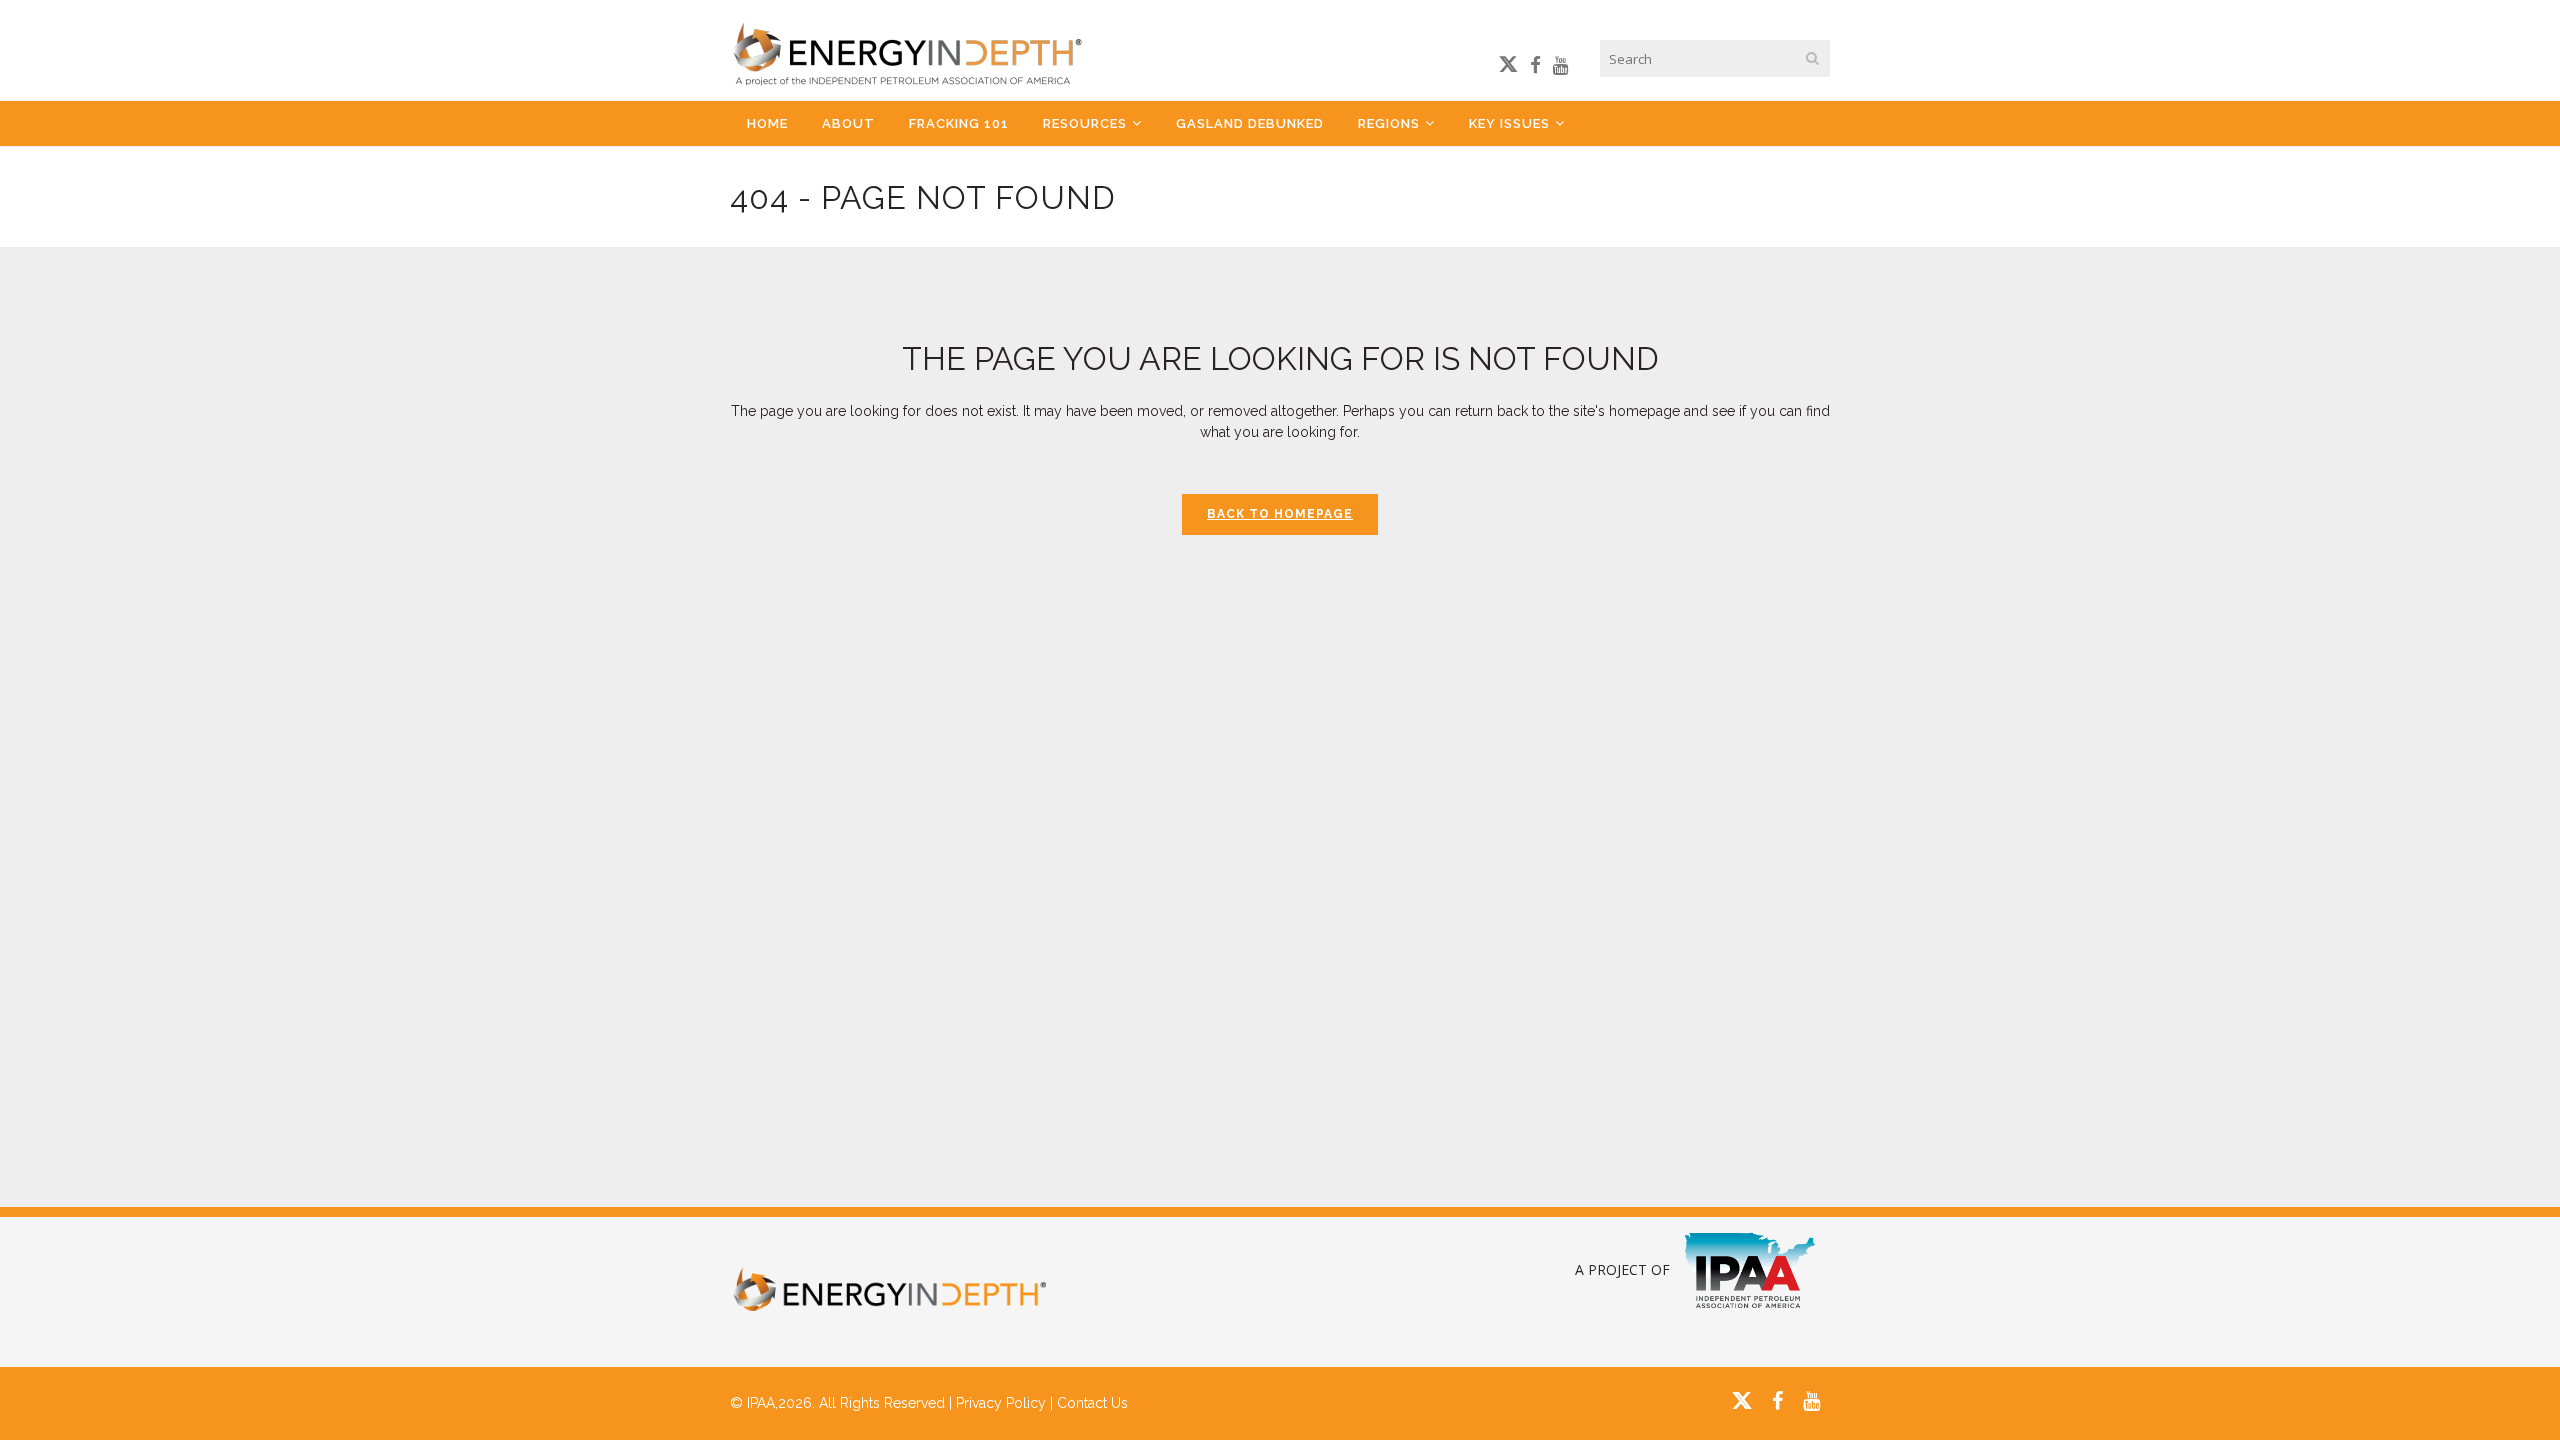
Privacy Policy (1001, 1403)
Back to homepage (1280, 514)
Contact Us (1092, 1403)
